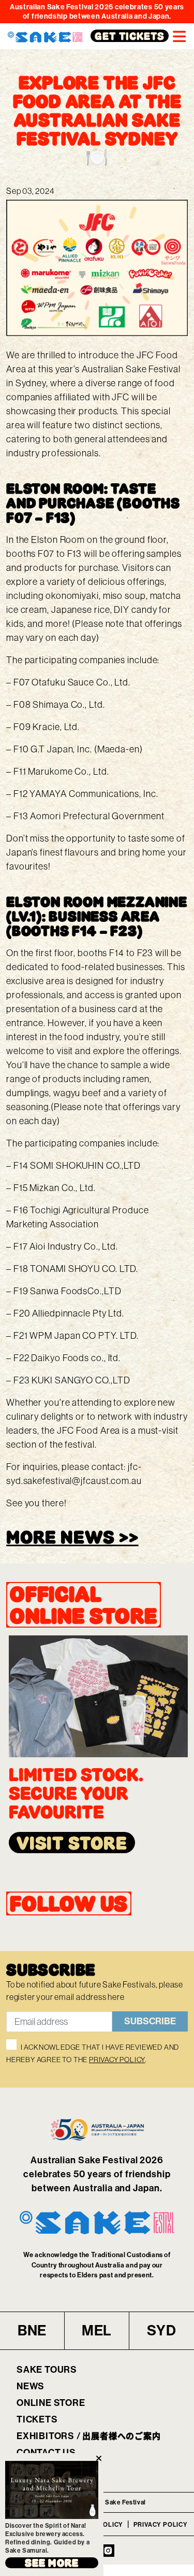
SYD (161, 2330)
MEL (97, 2330)
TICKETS (37, 2419)
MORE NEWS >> (72, 1537)
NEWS (31, 2386)
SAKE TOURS (47, 2370)
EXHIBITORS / (89, 2436)
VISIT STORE (72, 1843)
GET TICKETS (130, 36)
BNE (32, 2330)
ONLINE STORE (51, 2403)
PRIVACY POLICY (117, 2060)
